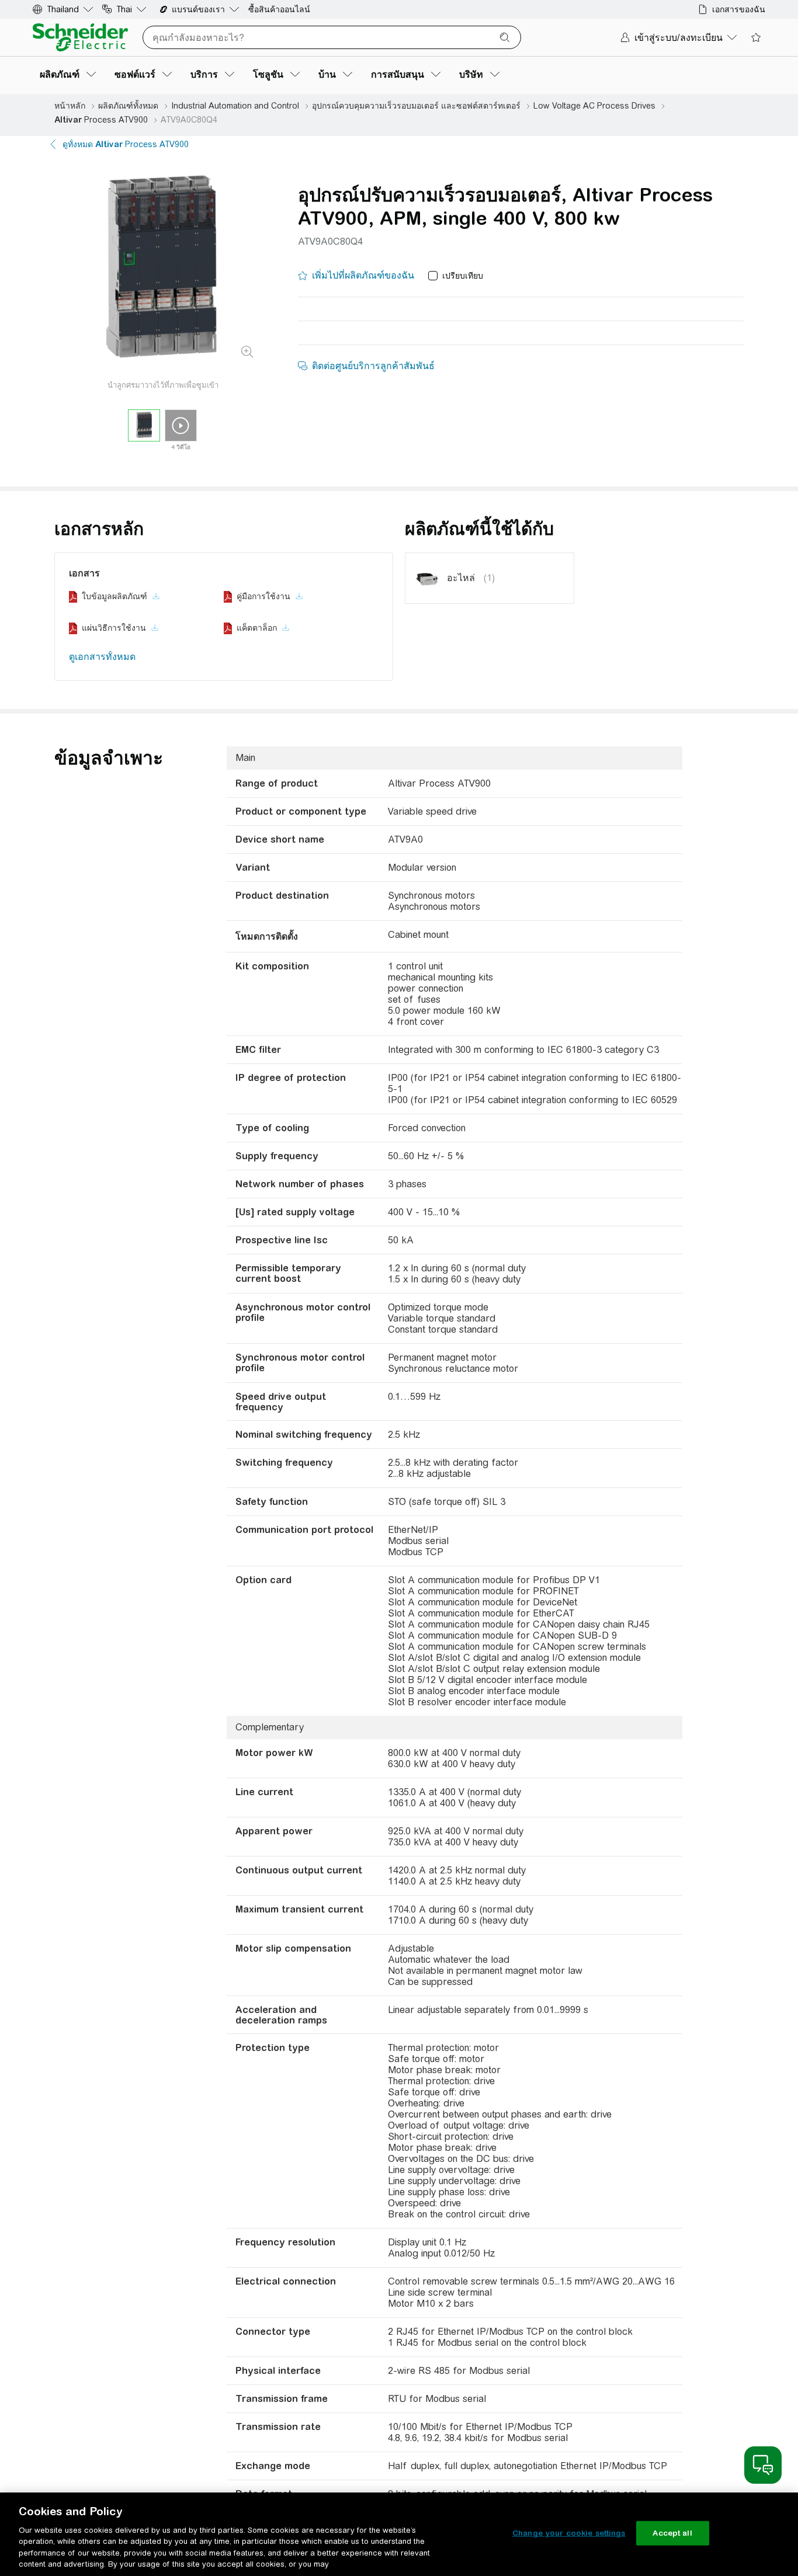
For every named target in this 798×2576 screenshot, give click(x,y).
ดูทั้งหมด (126, 144)
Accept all (672, 2533)
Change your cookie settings (569, 2533)
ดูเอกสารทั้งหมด (102, 657)
